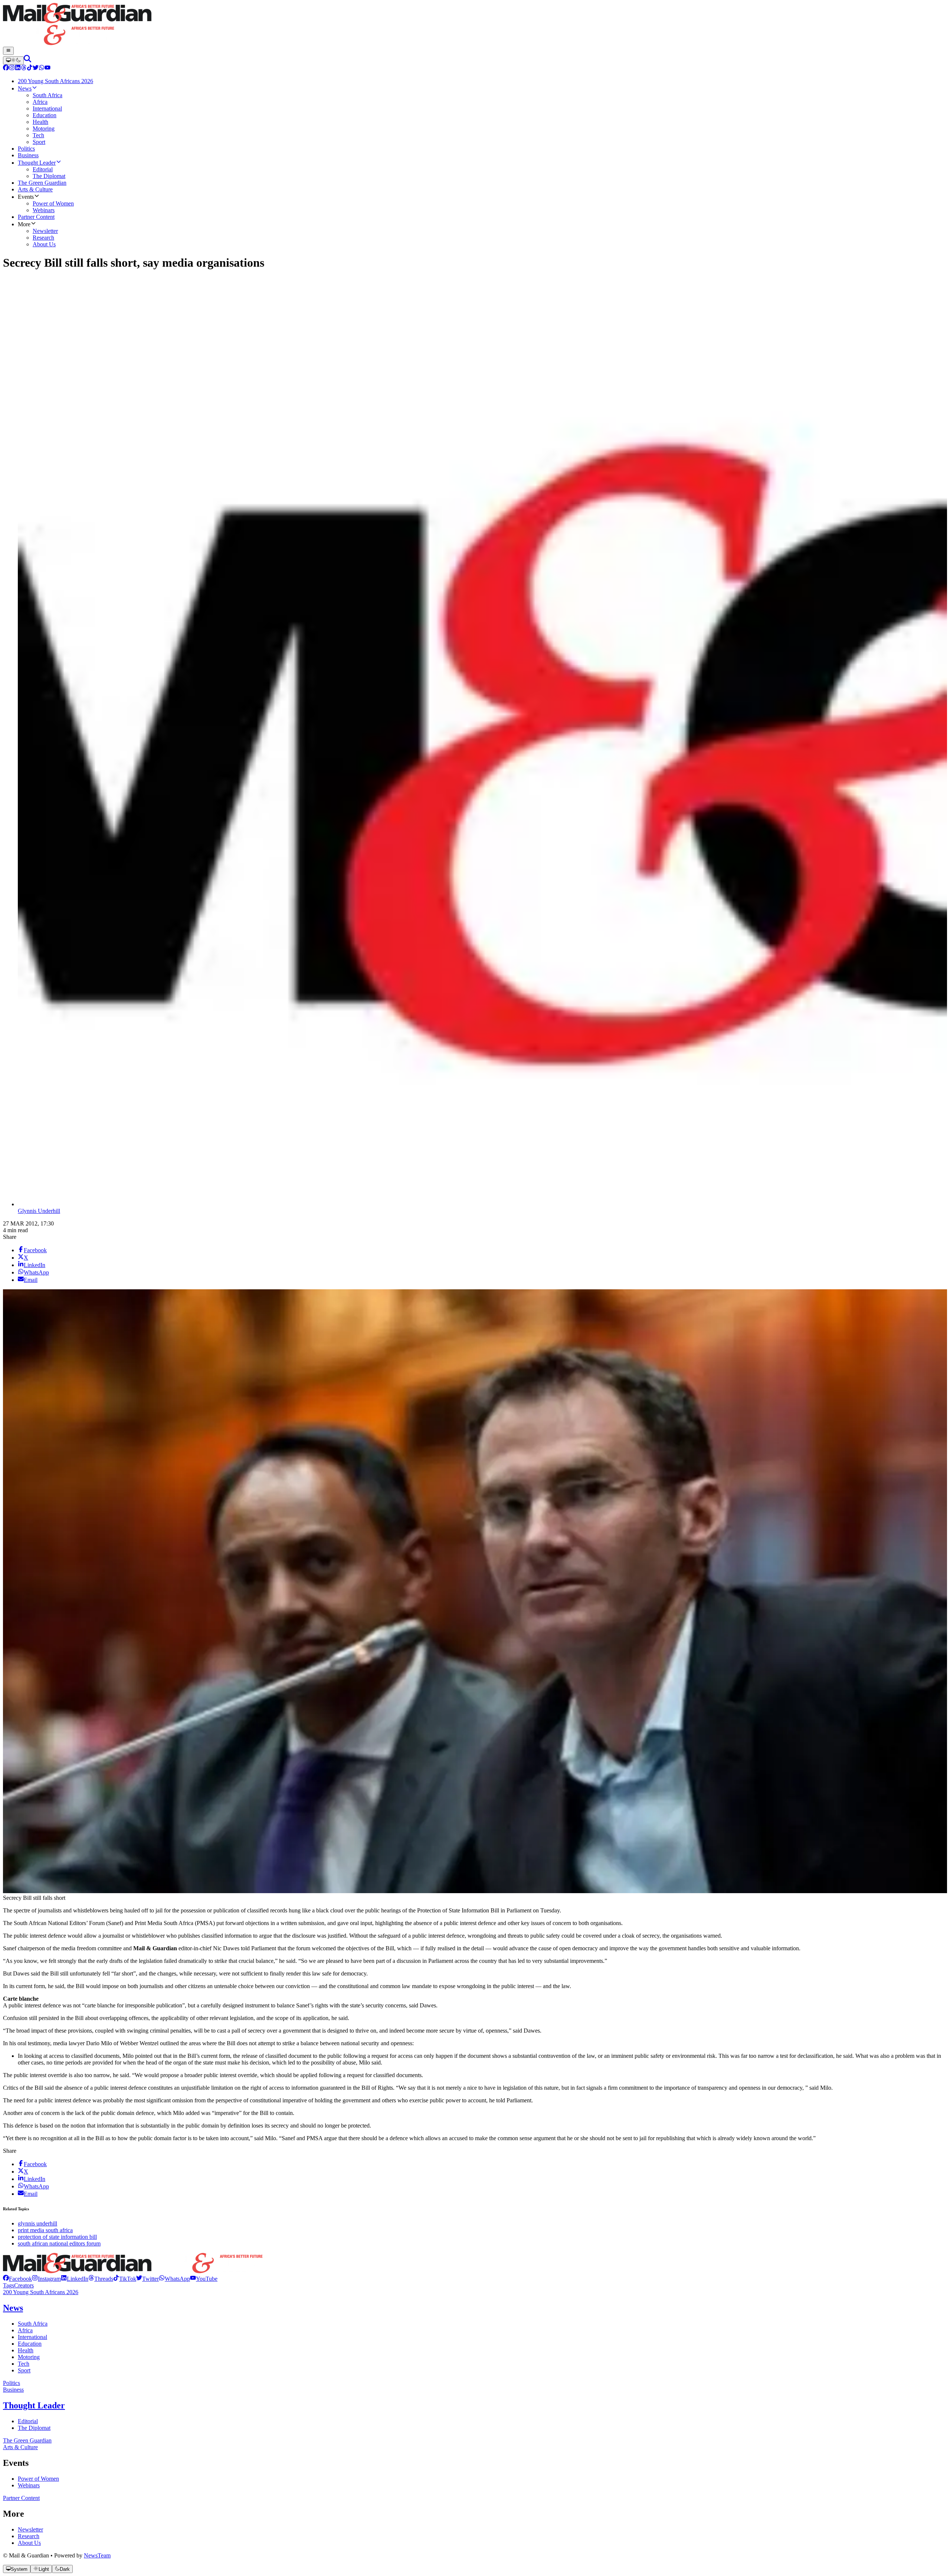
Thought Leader (34, 2405)
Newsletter (30, 2529)
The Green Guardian (27, 2440)
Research (29, 2536)
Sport (24, 2370)
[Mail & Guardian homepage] (475, 25)
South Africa (33, 2324)
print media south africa (45, 2230)
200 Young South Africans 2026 (41, 2292)
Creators (24, 2285)
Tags (9, 2285)
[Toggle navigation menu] (8, 51)
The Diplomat (34, 2428)
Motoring (29, 2357)
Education (30, 2344)
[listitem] (17, 2279)
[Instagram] (12, 68)
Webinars (29, 2485)
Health (26, 2350)
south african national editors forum (59, 2243)
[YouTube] (47, 68)
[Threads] (24, 68)
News (13, 2308)
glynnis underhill (37, 2223)
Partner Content (21, 2498)
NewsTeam (97, 2555)
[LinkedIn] (18, 68)
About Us (29, 2543)
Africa (25, 2330)
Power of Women (38, 2479)
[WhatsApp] (42, 68)
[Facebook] (6, 68)
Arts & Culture (20, 2447)
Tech (24, 2364)
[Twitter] (36, 68)
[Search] (27, 60)
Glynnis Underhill (39, 1211)
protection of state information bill (57, 2237)
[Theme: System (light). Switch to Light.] (13, 60)
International (32, 2337)
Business (13, 2390)
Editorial (28, 2421)
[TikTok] (30, 68)
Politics (12, 2383)
